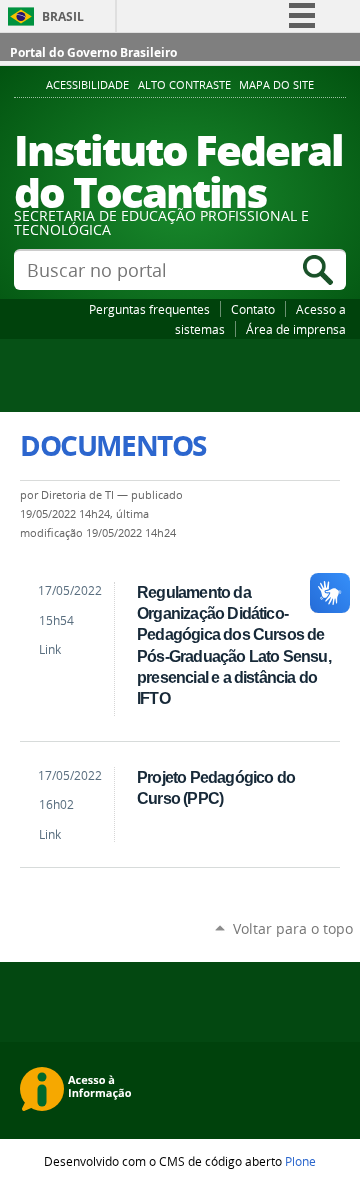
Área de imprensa (296, 329)
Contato (253, 309)
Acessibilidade (87, 85)
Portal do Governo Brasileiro (93, 52)
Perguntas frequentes (149, 309)
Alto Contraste (184, 85)
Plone (300, 1161)
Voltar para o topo (293, 928)
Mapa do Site (276, 85)
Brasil (63, 16)
